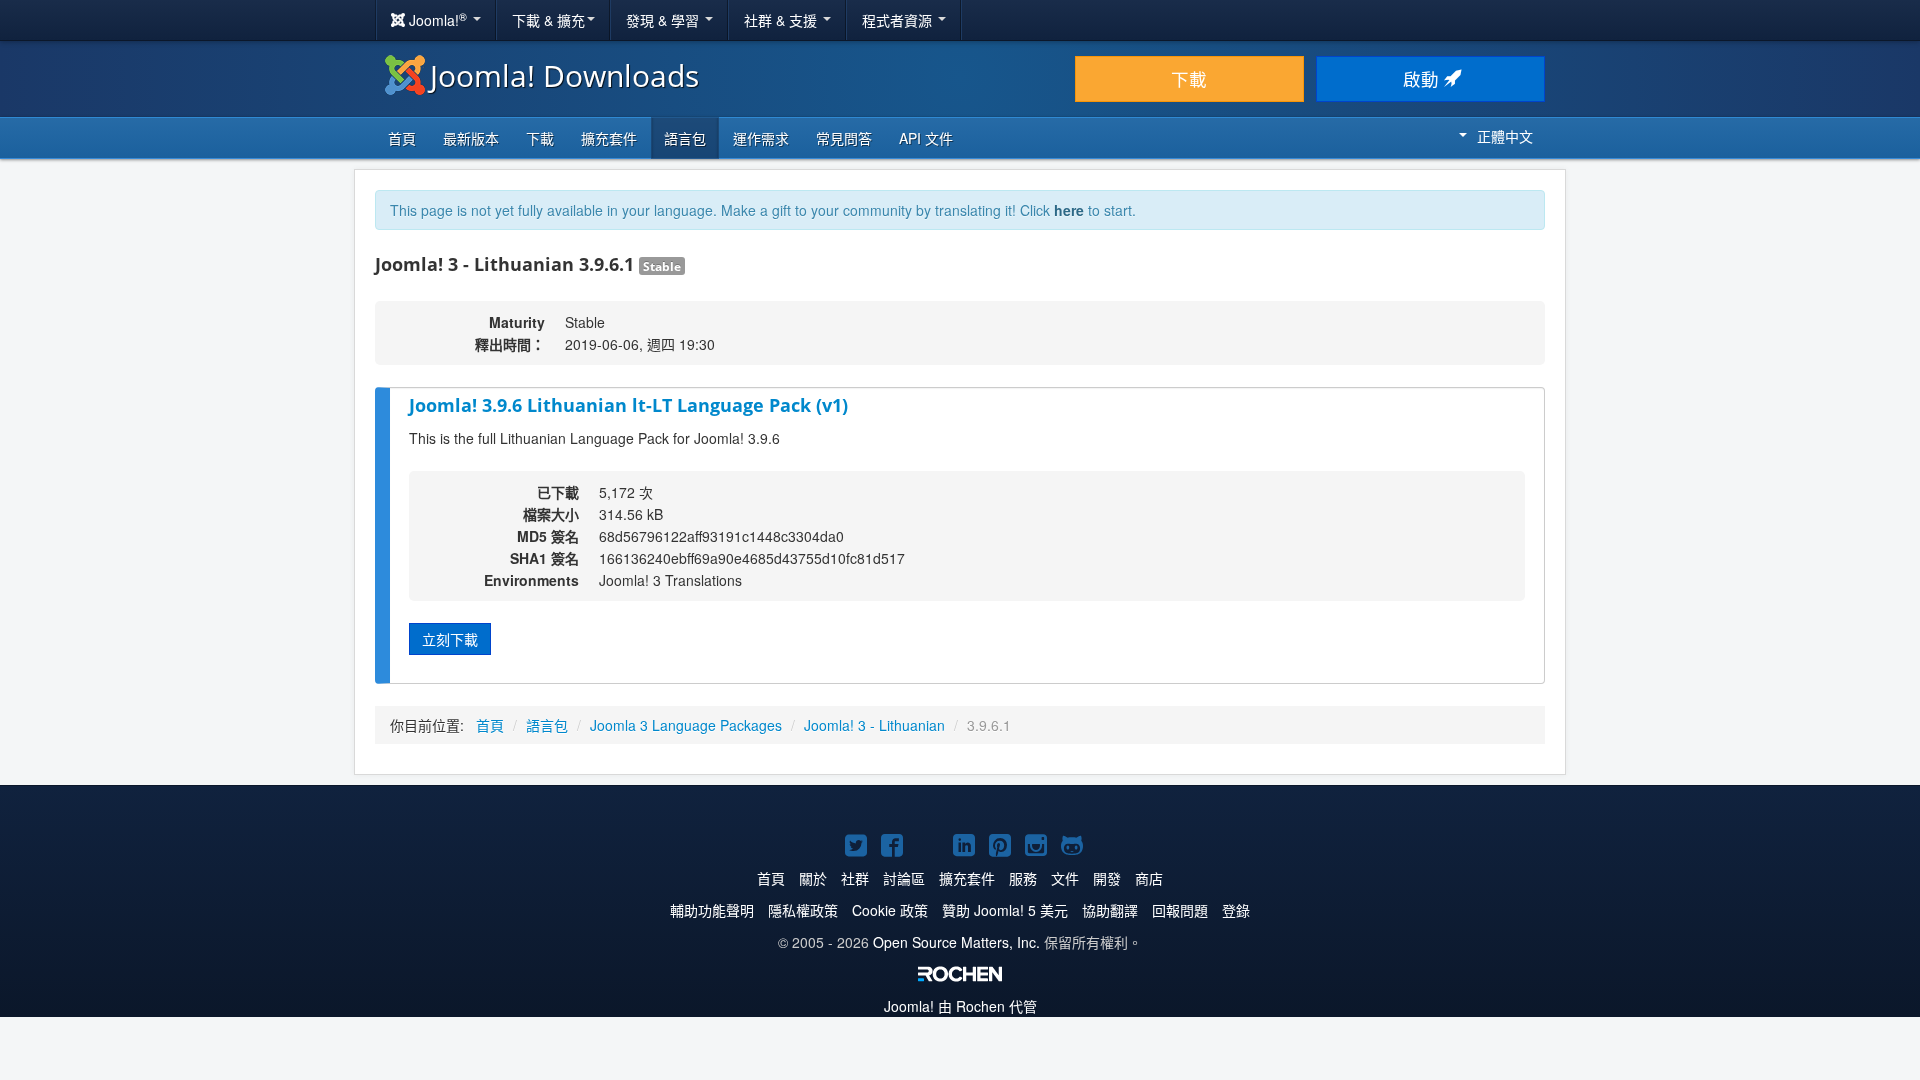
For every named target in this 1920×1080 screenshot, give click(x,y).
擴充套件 (609, 138)
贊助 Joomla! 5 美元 (1005, 910)
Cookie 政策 (890, 910)
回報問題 (1180, 910)
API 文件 (926, 138)
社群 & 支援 (782, 20)
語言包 (685, 138)
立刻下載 (450, 639)
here (1069, 210)
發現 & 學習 (664, 20)
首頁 (402, 138)
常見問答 (844, 138)
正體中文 (1505, 136)
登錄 (1236, 910)
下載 (1189, 78)
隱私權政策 (803, 910)
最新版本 (471, 138)
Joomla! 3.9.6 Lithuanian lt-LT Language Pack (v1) (628, 405)
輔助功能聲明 (712, 910)
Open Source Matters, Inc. (956, 942)
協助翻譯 (1110, 910)
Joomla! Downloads (564, 75)
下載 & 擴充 (548, 20)
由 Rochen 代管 (960, 1006)
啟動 (1423, 78)
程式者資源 (899, 20)
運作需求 (761, 138)
